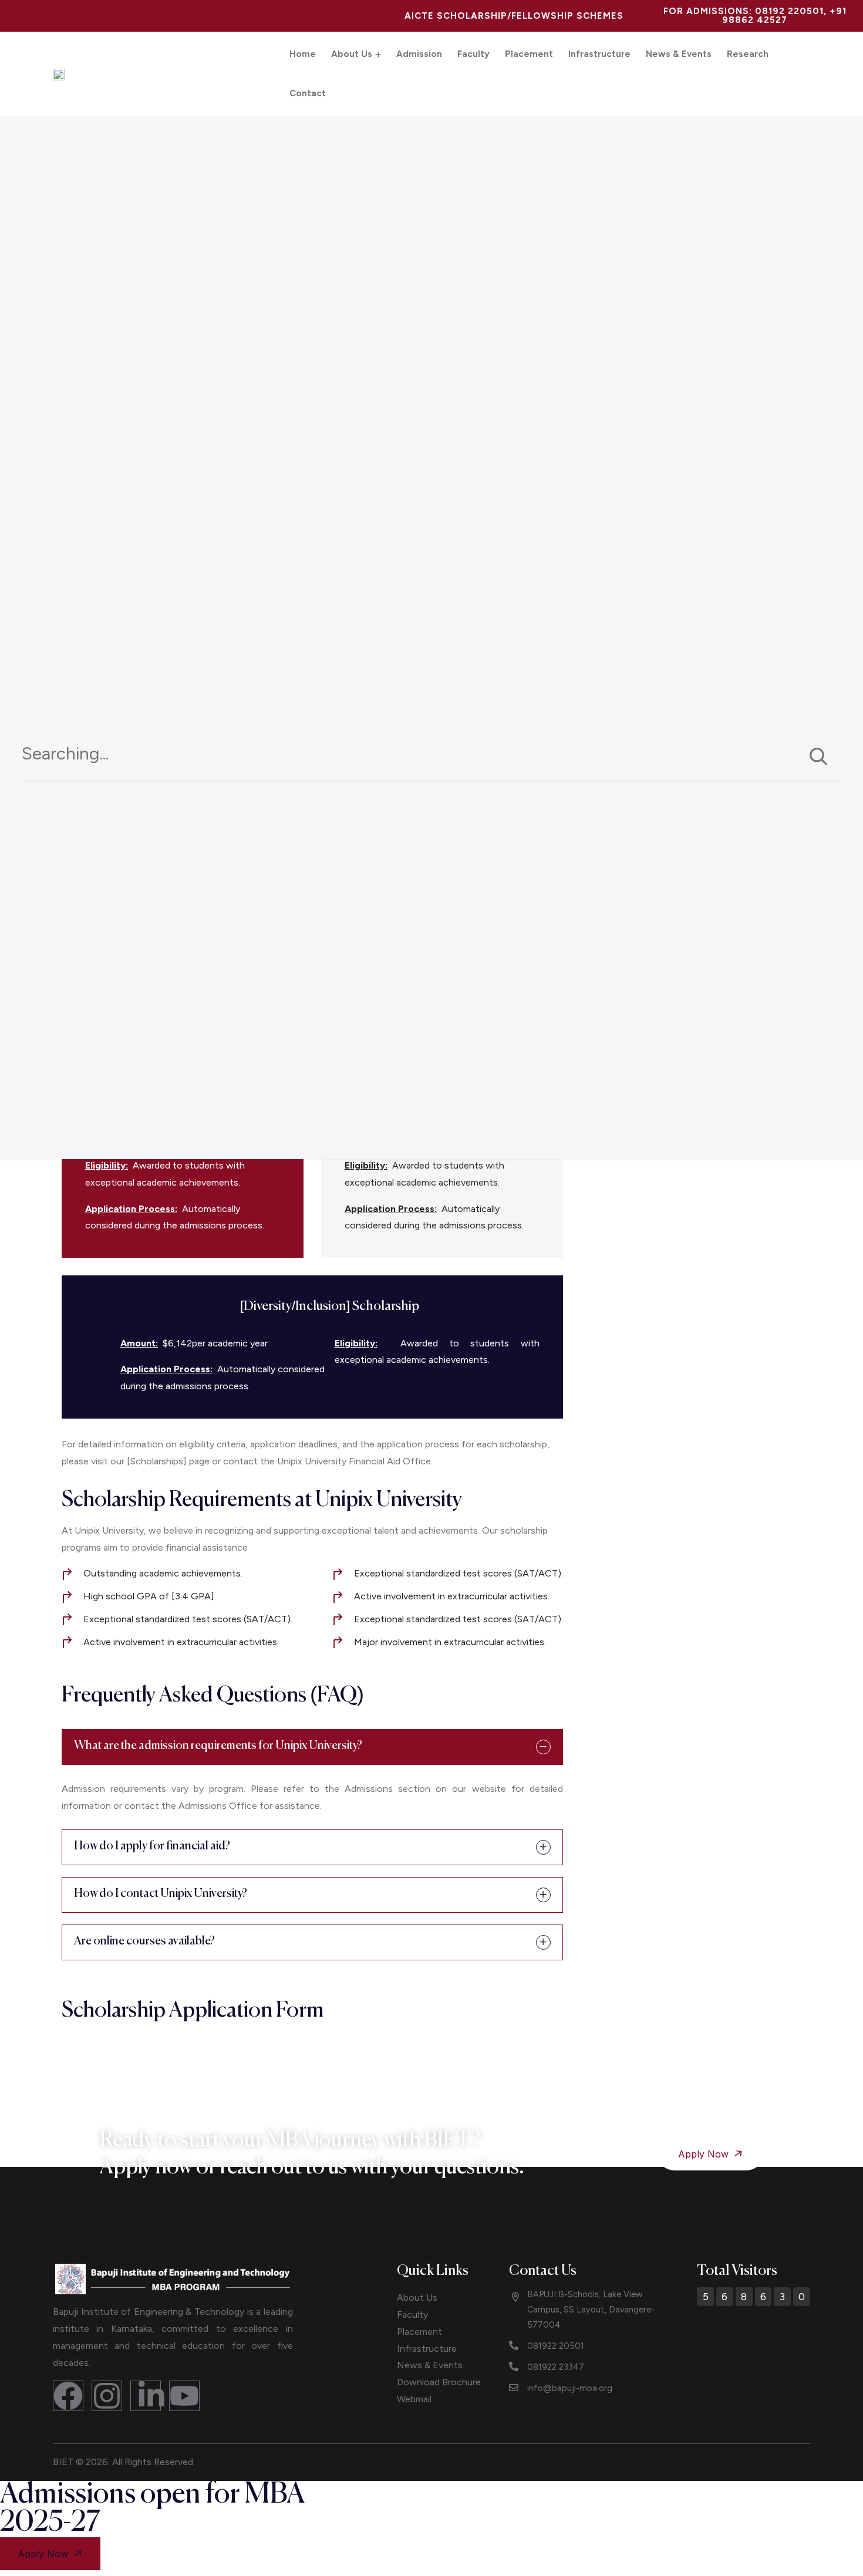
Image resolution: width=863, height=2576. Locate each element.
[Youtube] (184, 2396)
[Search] (818, 758)
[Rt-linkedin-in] (146, 2396)
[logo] (173, 2278)
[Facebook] (68, 2396)
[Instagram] (107, 2396)
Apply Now (705, 2154)
